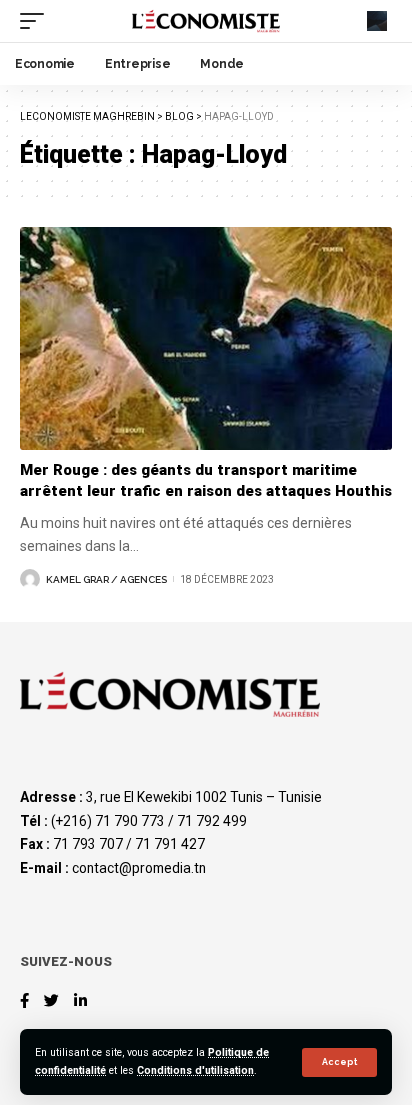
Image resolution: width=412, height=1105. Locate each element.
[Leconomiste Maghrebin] (206, 21)
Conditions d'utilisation (195, 1070)
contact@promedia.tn (139, 868)
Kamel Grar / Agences (106, 579)
